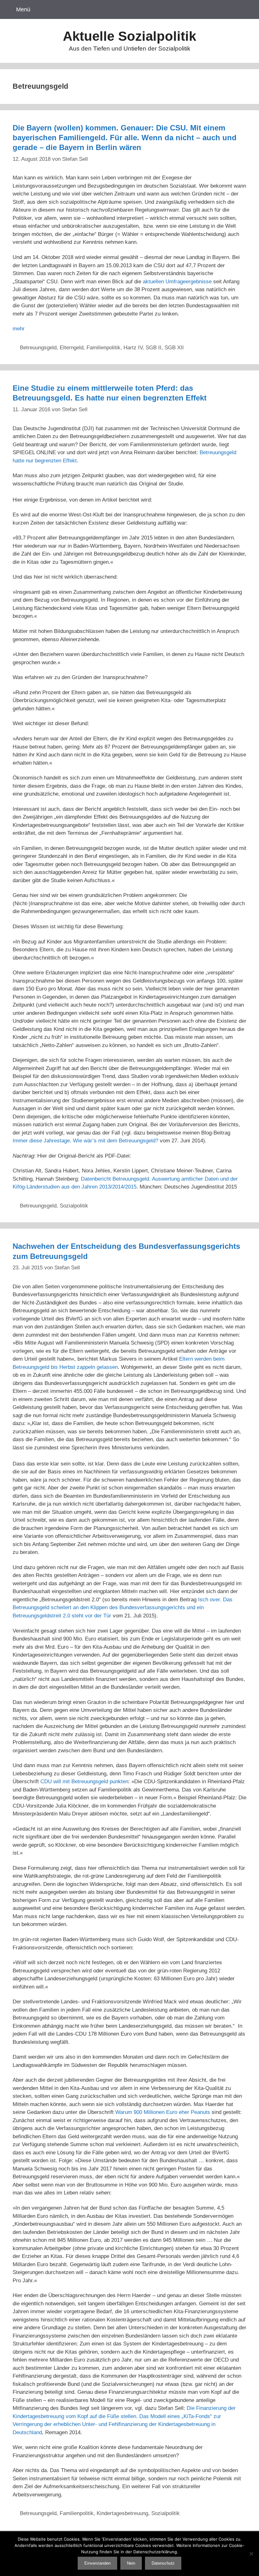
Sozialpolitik (74, 1206)
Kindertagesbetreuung (122, 2513)
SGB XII (174, 348)
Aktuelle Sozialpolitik (129, 36)
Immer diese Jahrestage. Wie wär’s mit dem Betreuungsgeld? (85, 1141)
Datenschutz (163, 2563)
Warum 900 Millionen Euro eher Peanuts (163, 2112)
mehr (19, 329)
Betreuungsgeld (38, 348)
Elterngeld (72, 348)
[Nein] (251, 2554)
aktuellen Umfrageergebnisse (177, 282)
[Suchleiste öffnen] (246, 9)
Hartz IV (133, 348)
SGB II (154, 348)
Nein (131, 2563)
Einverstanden (97, 2563)
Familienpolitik (103, 348)
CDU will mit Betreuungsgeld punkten (84, 1782)
